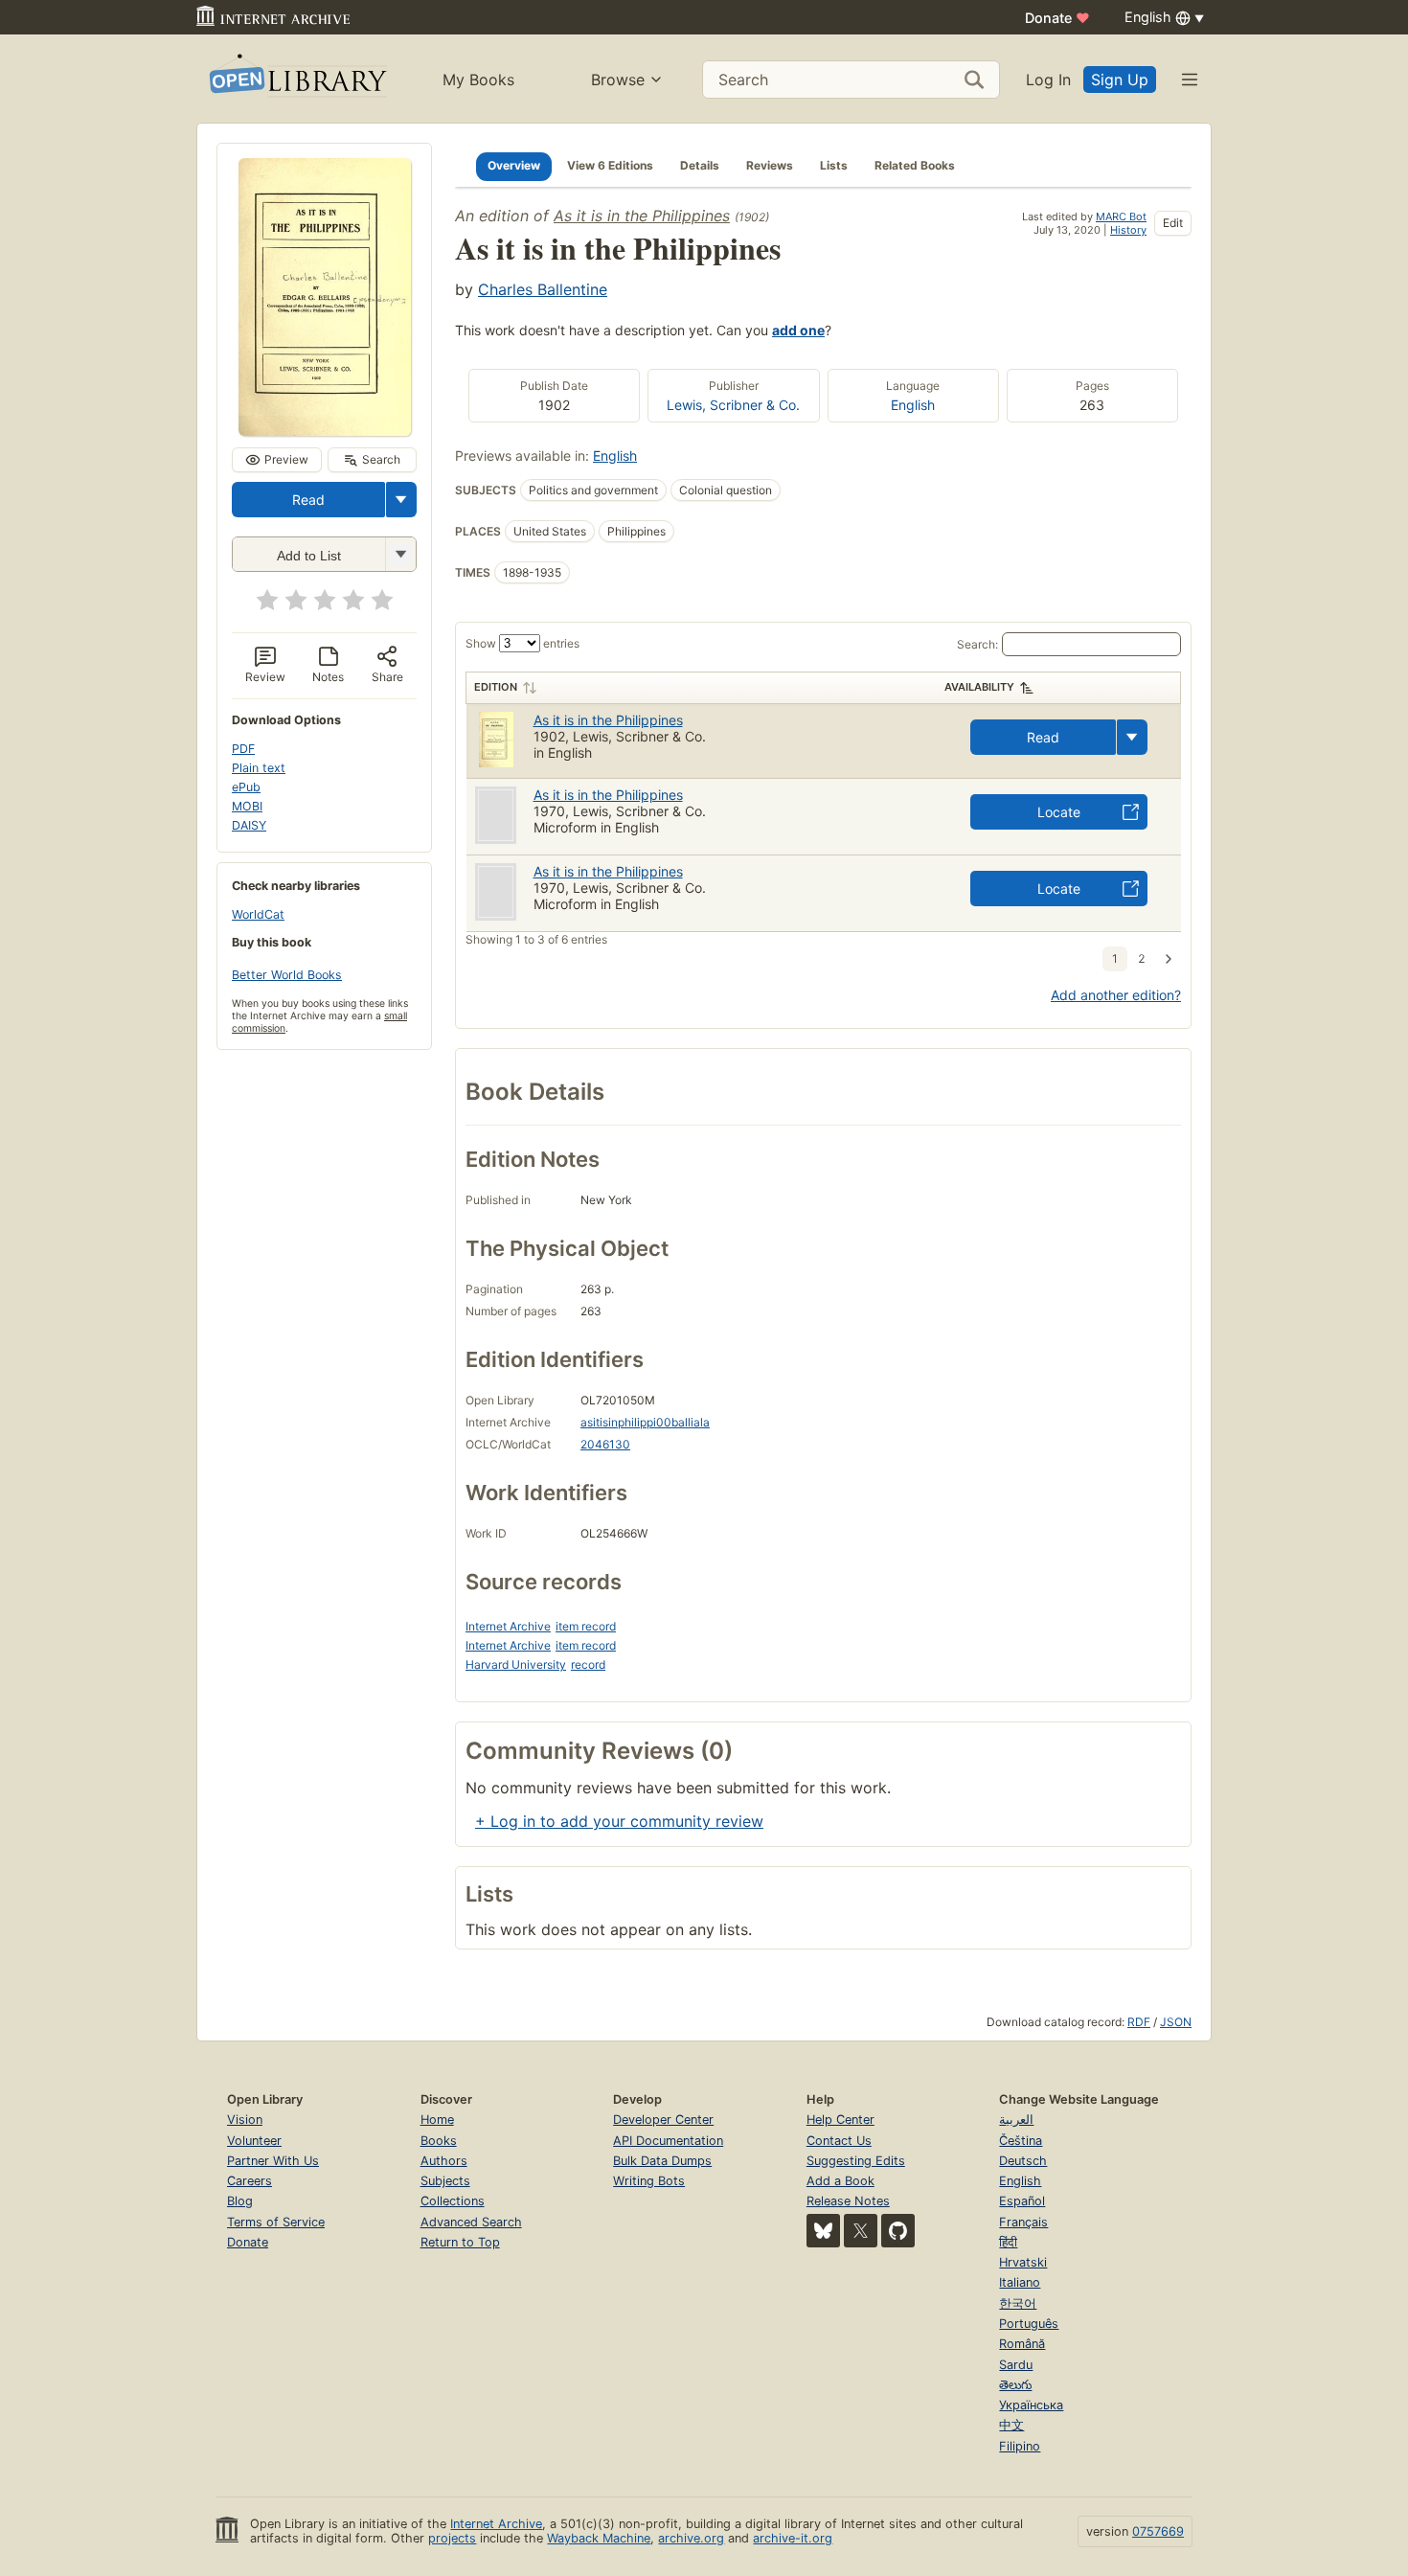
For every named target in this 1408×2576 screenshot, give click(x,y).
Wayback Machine (599, 2538)
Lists (834, 165)
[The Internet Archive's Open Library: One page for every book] (296, 79)
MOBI (247, 806)
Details (700, 165)
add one (798, 330)
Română (1022, 2344)
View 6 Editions (610, 165)
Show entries (522, 643)
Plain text (259, 768)
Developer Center (663, 2120)
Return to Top (460, 2242)
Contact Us (839, 2141)
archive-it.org (793, 2538)
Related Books (915, 165)
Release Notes (848, 2201)
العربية (1016, 2120)
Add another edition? (1116, 995)
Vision (245, 2120)
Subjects (445, 2181)
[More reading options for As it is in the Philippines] (400, 554)
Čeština (1021, 2141)
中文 (1011, 2425)
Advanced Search (471, 2222)
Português (1029, 2324)
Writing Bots (649, 2181)
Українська (1031, 2405)
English (913, 405)
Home (437, 2120)
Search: (977, 644)
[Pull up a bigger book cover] (325, 430)
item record (586, 1626)
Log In (1048, 80)
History (1128, 230)
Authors (444, 2161)
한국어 (1018, 2303)
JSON (1176, 2022)
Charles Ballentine (543, 289)
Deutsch (1023, 2161)
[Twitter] (861, 2231)
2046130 (605, 1444)
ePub (246, 787)
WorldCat (258, 914)
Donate (1057, 18)
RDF (1139, 2022)
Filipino (1020, 2446)
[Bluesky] (823, 2231)
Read (308, 500)
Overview (514, 165)
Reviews (770, 165)
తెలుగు (1015, 2385)
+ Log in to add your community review (619, 1821)
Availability (979, 687)
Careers (250, 2181)
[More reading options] (401, 500)
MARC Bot (1121, 217)
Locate (1059, 812)
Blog (240, 2201)
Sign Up (1120, 80)
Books (439, 2141)
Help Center (840, 2120)
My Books (478, 80)
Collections (453, 2201)
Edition (496, 687)
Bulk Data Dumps (662, 2161)
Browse (618, 80)
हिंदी (1008, 2242)
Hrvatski (1023, 2262)
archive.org (691, 2538)
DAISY (249, 825)
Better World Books (287, 975)
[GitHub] (898, 2231)
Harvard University (516, 1664)
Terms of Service (276, 2222)
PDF (243, 749)
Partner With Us (273, 2161)
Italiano (1020, 2282)
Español (1022, 2201)
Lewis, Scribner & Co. (733, 405)
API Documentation (668, 2141)
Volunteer (254, 2141)
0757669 (1158, 2531)
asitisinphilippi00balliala (645, 1422)
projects (452, 2538)
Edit (1173, 223)
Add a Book (840, 2181)
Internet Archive (508, 1626)
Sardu (1016, 2365)
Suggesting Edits (856, 2161)
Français (1023, 2222)
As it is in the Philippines (642, 216)
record (588, 1664)
